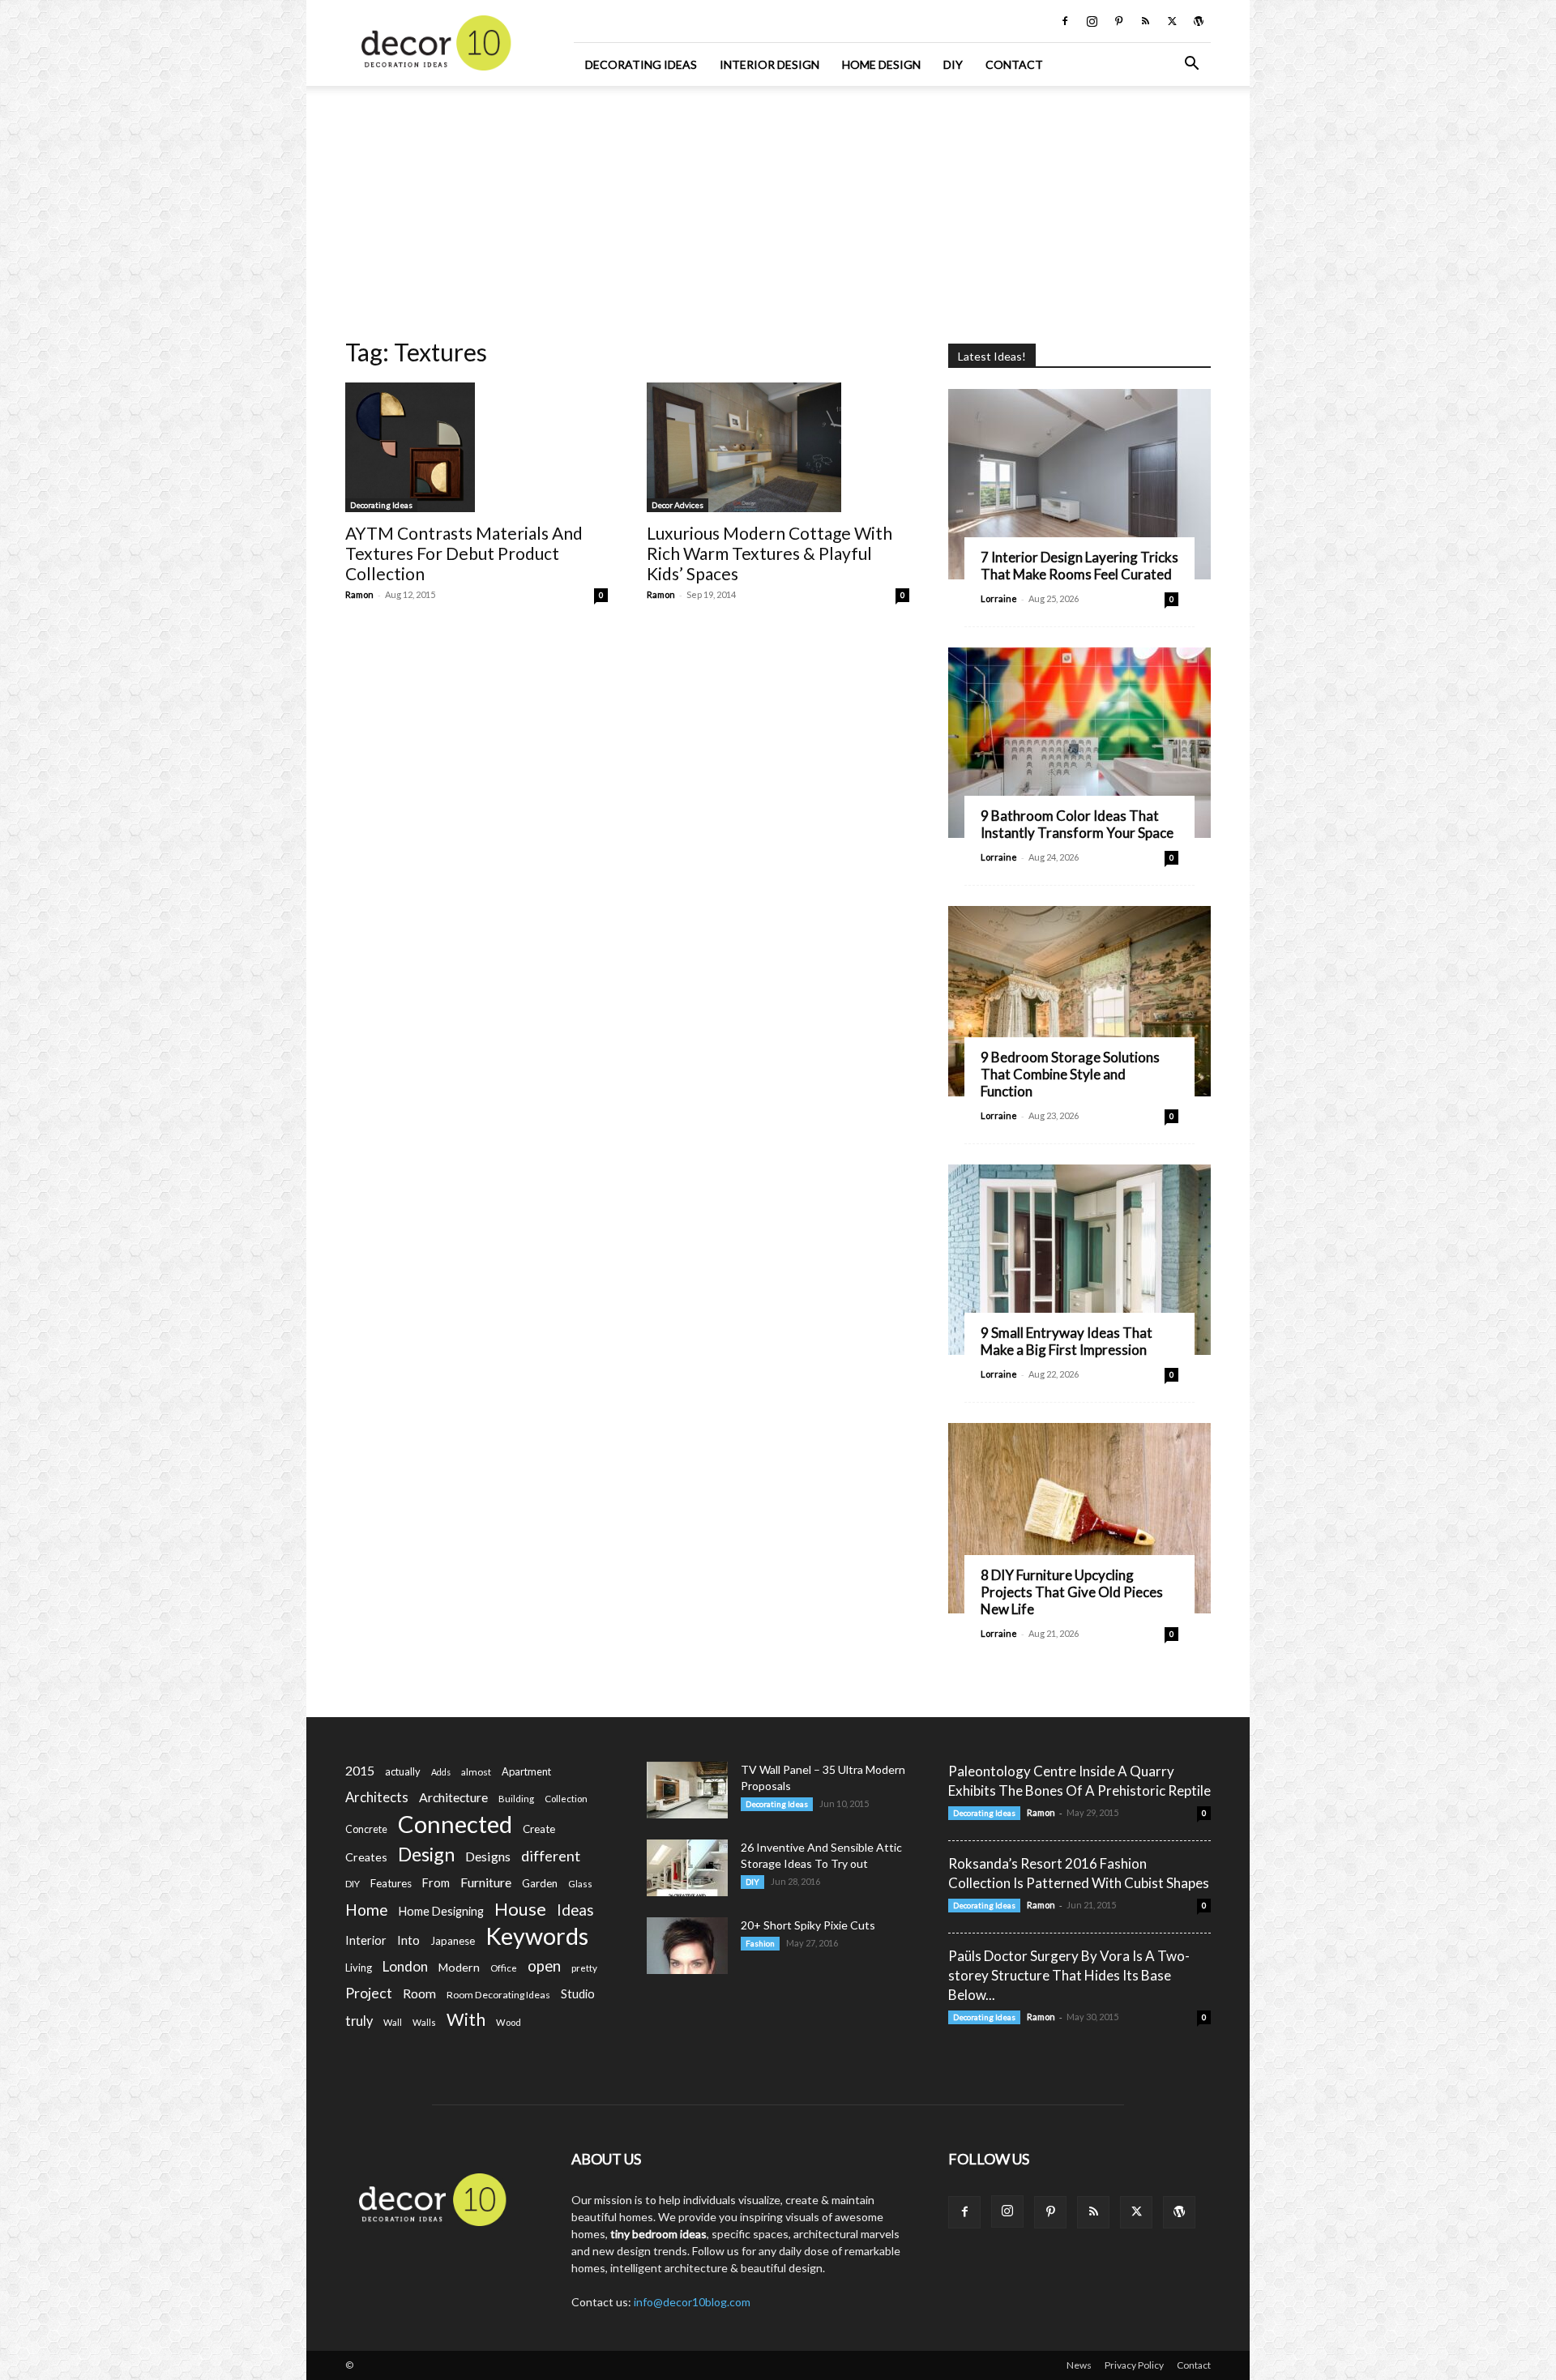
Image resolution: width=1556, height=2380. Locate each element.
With (466, 2020)
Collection (566, 1799)
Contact (1014, 64)
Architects (377, 1797)
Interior (366, 1940)
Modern (459, 1967)
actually (403, 1771)
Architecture (453, 1797)
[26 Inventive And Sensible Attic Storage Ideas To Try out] (687, 1868)
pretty (584, 1968)
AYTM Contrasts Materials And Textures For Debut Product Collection (464, 553)
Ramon (359, 594)
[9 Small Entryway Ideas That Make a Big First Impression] (1079, 1260)
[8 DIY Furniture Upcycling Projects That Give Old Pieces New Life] (1079, 1518)
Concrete (366, 1829)
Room (419, 1993)
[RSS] (1145, 21)
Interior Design (769, 64)
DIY (953, 64)
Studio (578, 1994)
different (551, 1856)
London (405, 1966)
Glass (580, 1884)
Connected (455, 1824)
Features (391, 1883)
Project (369, 1993)
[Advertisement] (778, 207)
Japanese (453, 1941)
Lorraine (999, 598)
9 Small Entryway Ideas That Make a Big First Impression (1067, 1341)
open (544, 1966)
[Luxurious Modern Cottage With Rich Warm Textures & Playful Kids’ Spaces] (778, 447)
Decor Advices (678, 505)
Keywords (537, 1936)
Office (504, 1968)
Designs (488, 1856)
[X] (1172, 21)
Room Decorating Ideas (498, 1995)
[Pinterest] (1118, 21)
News (1079, 2365)
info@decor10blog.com (692, 2302)
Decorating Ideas (641, 64)
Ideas (575, 1910)
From (436, 1883)
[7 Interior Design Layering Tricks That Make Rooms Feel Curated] (1079, 484)
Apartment (526, 1771)
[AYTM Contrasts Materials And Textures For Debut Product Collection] (477, 447)
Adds (441, 1772)
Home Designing (441, 1911)
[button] (1191, 65)
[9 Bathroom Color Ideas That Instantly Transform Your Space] (1079, 743)
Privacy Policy (1134, 2365)
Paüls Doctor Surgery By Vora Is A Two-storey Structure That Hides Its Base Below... (1069, 1975)
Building (516, 1799)
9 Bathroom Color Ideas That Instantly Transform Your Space (1077, 824)
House (520, 1909)
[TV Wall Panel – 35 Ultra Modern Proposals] (687, 1790)
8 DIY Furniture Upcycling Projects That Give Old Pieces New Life (1072, 1592)
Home (367, 1910)
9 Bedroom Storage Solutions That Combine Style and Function (1070, 1074)
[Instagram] (1092, 21)
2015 (360, 1770)
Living (359, 1968)
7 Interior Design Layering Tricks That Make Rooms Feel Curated (1079, 566)
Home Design (881, 64)
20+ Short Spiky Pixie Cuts (808, 1925)
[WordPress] (1199, 21)
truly (359, 2021)
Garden (540, 1883)
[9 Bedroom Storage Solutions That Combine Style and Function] (1079, 1001)
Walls (424, 2022)
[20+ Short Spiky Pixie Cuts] (687, 1946)
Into (408, 1940)
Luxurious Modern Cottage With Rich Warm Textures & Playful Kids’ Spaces (769, 553)
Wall (393, 2022)
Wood (509, 2022)
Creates (366, 1857)
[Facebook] (1065, 21)
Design (426, 1854)
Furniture (486, 1882)
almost (476, 1772)
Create (539, 1829)
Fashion (760, 1943)
